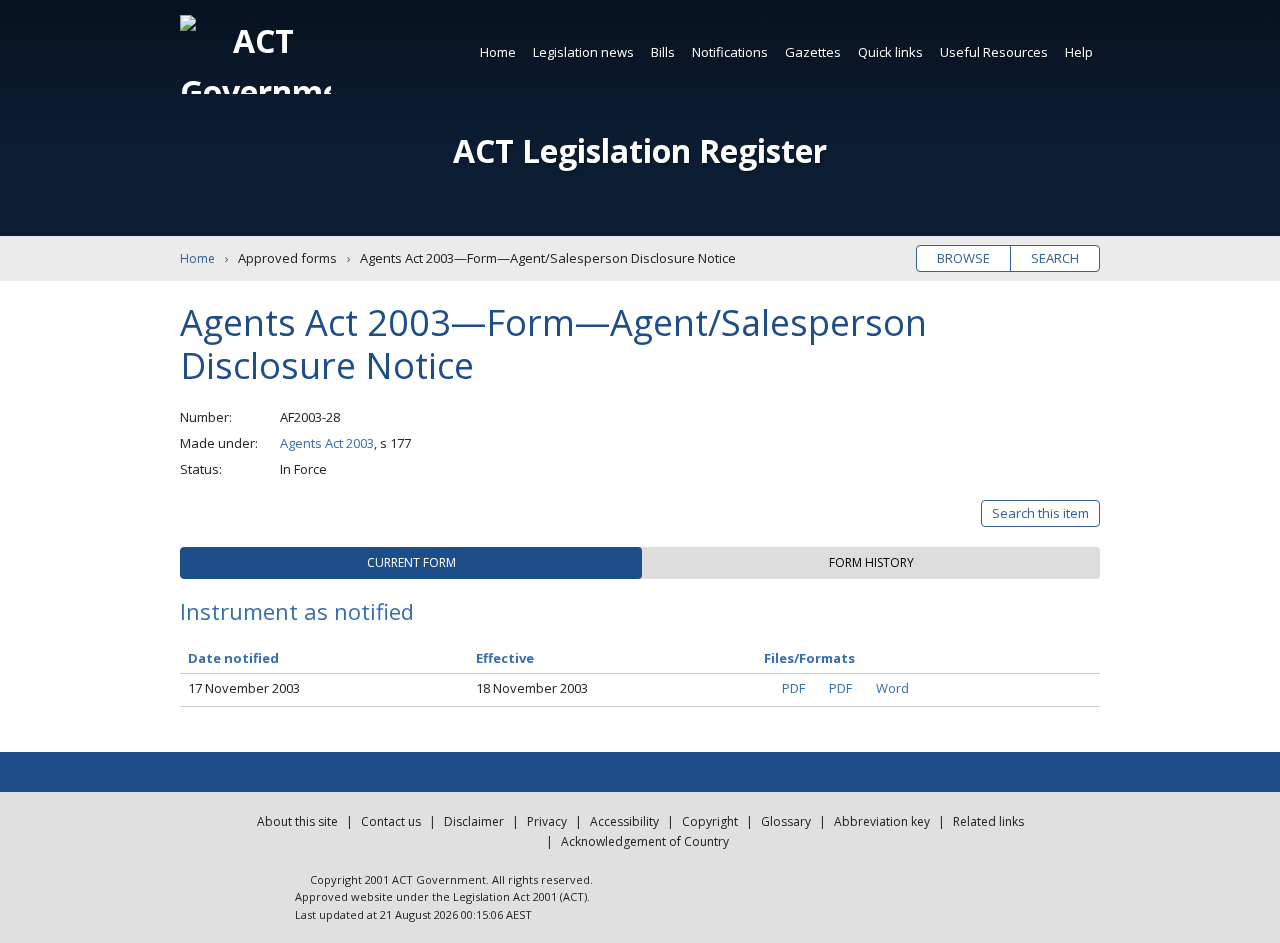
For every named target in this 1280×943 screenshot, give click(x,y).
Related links (988, 821)
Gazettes (813, 52)
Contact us (391, 821)
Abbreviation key (882, 821)
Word (892, 688)
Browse (963, 258)
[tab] (411, 563)
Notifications (730, 52)
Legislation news (583, 52)
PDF (793, 688)
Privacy (547, 821)
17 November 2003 (244, 688)
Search (1055, 258)
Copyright (710, 821)
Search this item (1040, 513)
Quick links (890, 52)
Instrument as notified (297, 611)
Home (498, 52)
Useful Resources (994, 52)
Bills (663, 52)
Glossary (786, 821)
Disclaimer (474, 821)
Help (1079, 52)
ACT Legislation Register (640, 150)
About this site (297, 821)
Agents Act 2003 (327, 443)
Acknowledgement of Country (645, 841)
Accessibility (624, 821)
